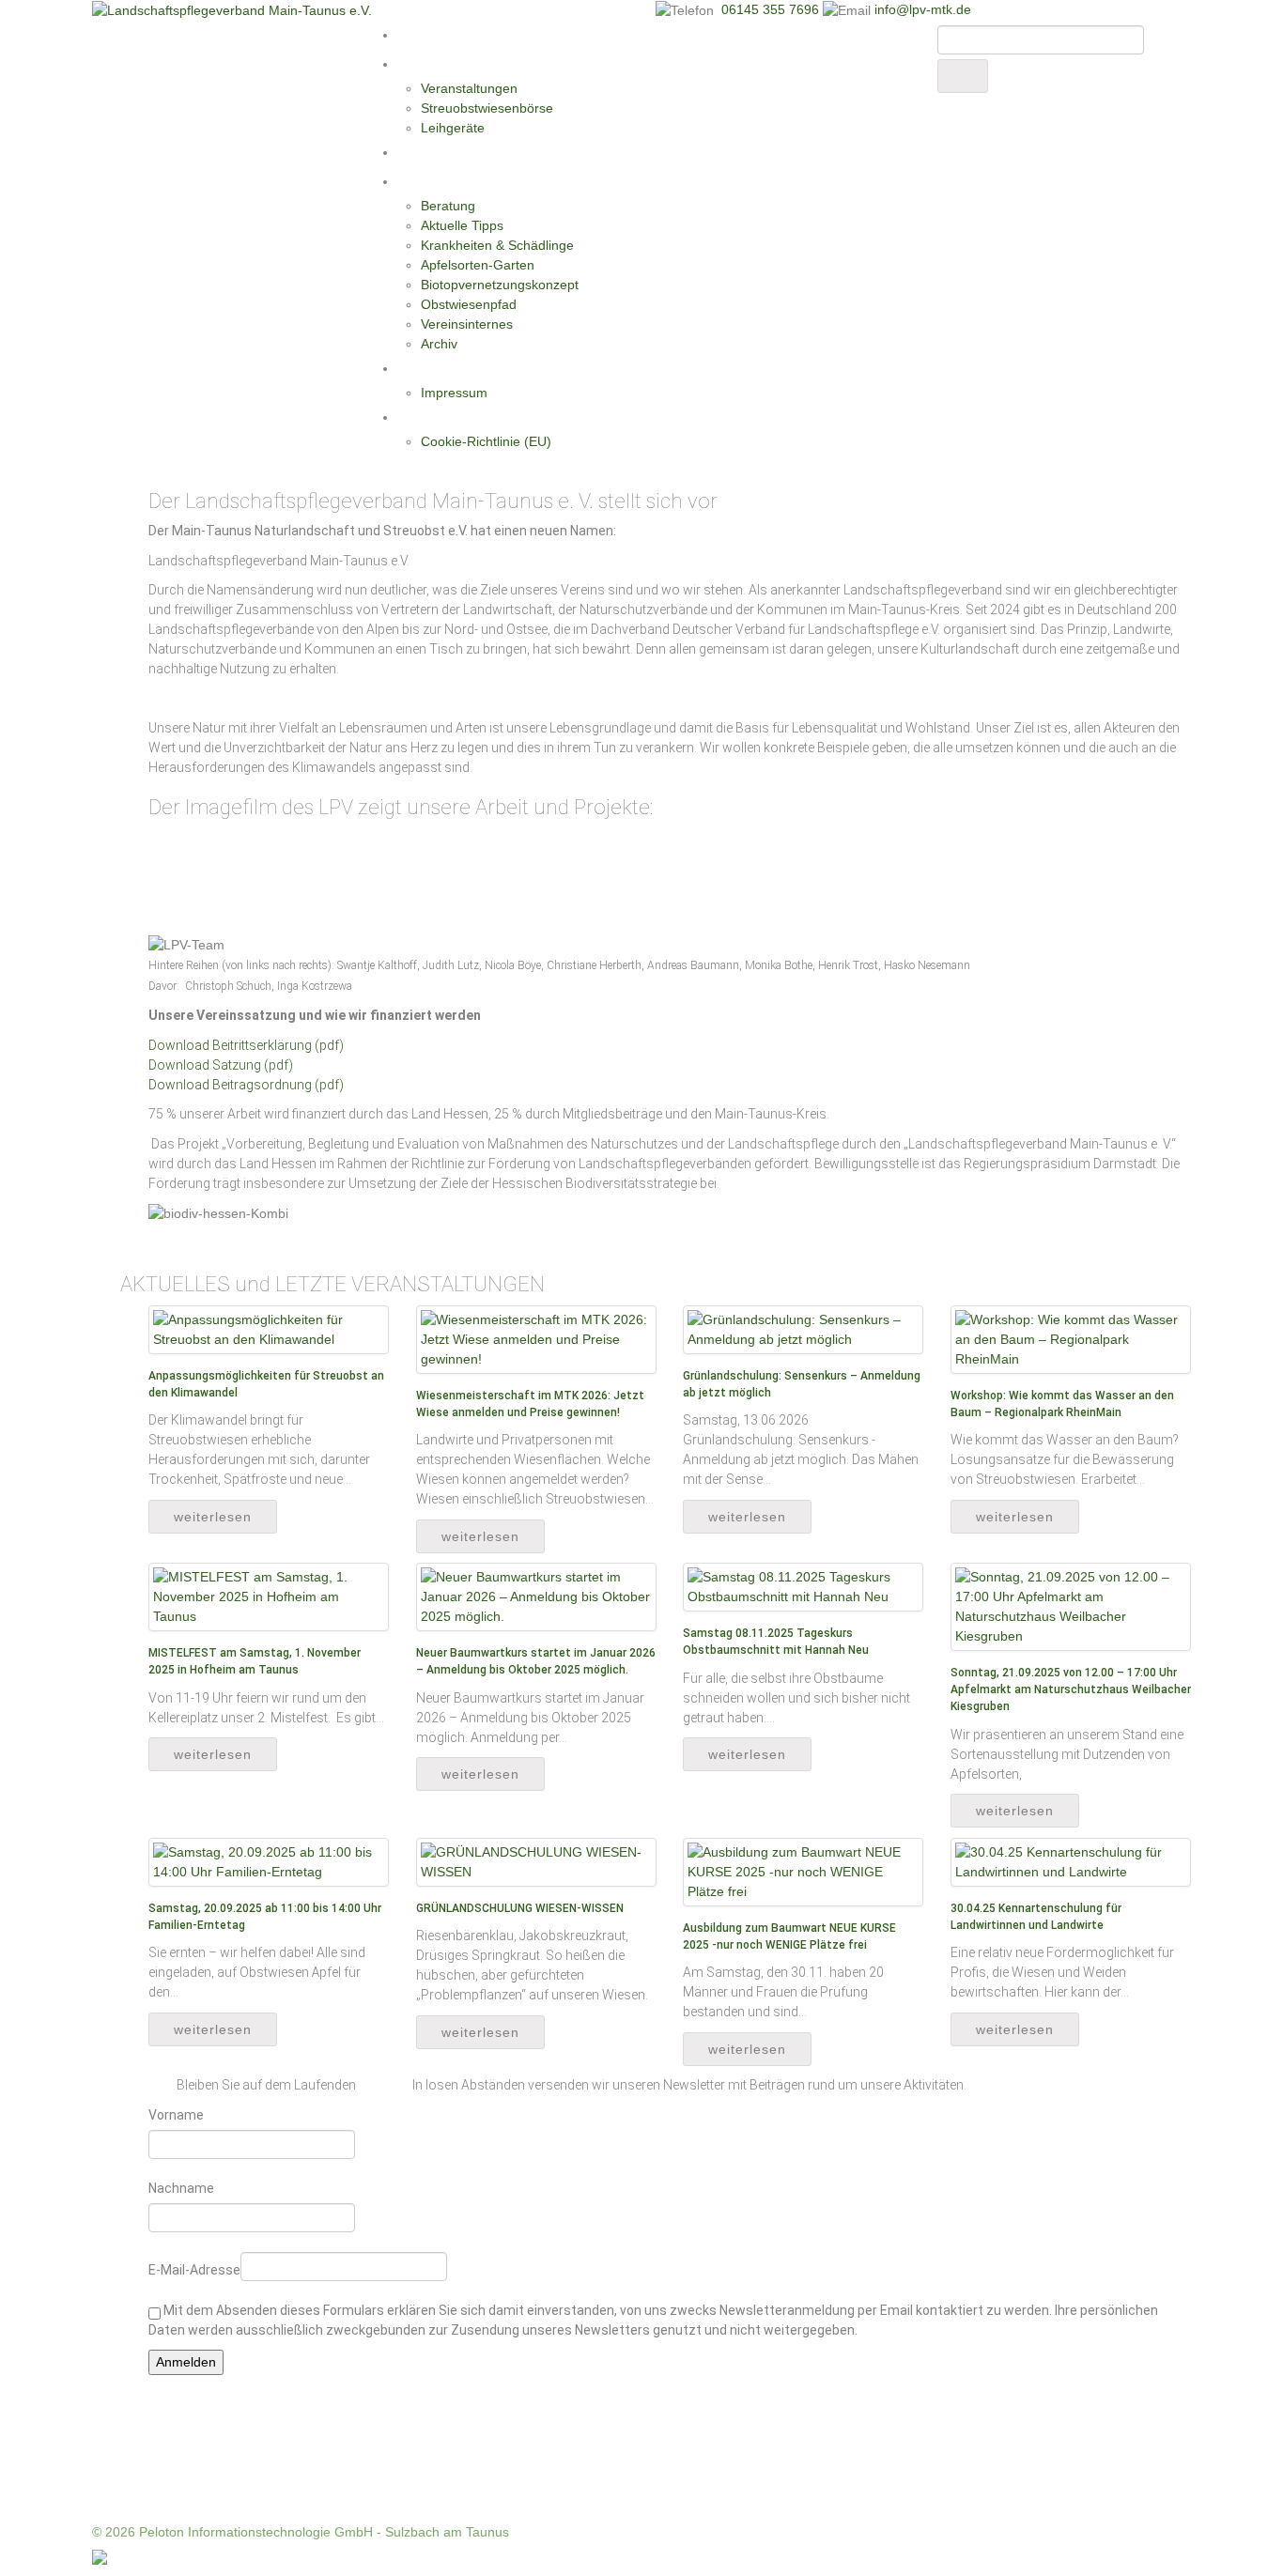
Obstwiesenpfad (469, 304)
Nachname (181, 2188)
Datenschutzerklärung (465, 417)
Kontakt (422, 368)
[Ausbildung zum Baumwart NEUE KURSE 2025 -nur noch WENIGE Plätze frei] (803, 1871)
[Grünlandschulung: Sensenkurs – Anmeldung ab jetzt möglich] (803, 1329)
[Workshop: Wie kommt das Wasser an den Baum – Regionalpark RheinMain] (1071, 1338)
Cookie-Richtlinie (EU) (486, 441)
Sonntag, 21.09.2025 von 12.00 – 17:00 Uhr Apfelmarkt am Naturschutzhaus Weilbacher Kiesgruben (1071, 1689)
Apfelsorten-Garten (478, 265)
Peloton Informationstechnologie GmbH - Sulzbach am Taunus (324, 2532)
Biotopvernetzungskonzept (500, 285)
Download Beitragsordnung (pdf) (246, 1085)
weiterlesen (213, 1517)
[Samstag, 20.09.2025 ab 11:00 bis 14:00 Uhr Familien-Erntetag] (269, 1861)
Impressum (454, 393)
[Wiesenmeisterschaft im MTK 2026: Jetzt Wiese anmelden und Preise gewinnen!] (536, 1338)
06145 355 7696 (772, 9)
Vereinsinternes (467, 324)
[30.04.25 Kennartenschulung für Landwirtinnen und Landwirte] (1071, 1861)
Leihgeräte (453, 128)
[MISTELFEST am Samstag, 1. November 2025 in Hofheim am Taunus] (269, 1597)
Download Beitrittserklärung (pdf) (246, 1045)
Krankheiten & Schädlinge (497, 245)
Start (413, 35)
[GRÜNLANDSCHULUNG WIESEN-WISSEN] (536, 1861)
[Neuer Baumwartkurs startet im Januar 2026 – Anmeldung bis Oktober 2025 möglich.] (536, 1597)
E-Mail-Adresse (194, 2270)
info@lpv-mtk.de (923, 9)
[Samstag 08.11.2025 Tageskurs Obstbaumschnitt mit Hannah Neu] (803, 1586)
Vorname (176, 2115)
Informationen (442, 181)
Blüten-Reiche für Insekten (480, 152)
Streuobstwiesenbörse (487, 108)
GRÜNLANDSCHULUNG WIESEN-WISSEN (520, 1908)
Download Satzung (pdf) (221, 1065)
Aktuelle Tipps (462, 225)
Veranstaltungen (469, 88)
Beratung (448, 206)
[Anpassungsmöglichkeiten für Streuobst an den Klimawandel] (269, 1329)
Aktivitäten (431, 64)
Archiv (439, 344)
